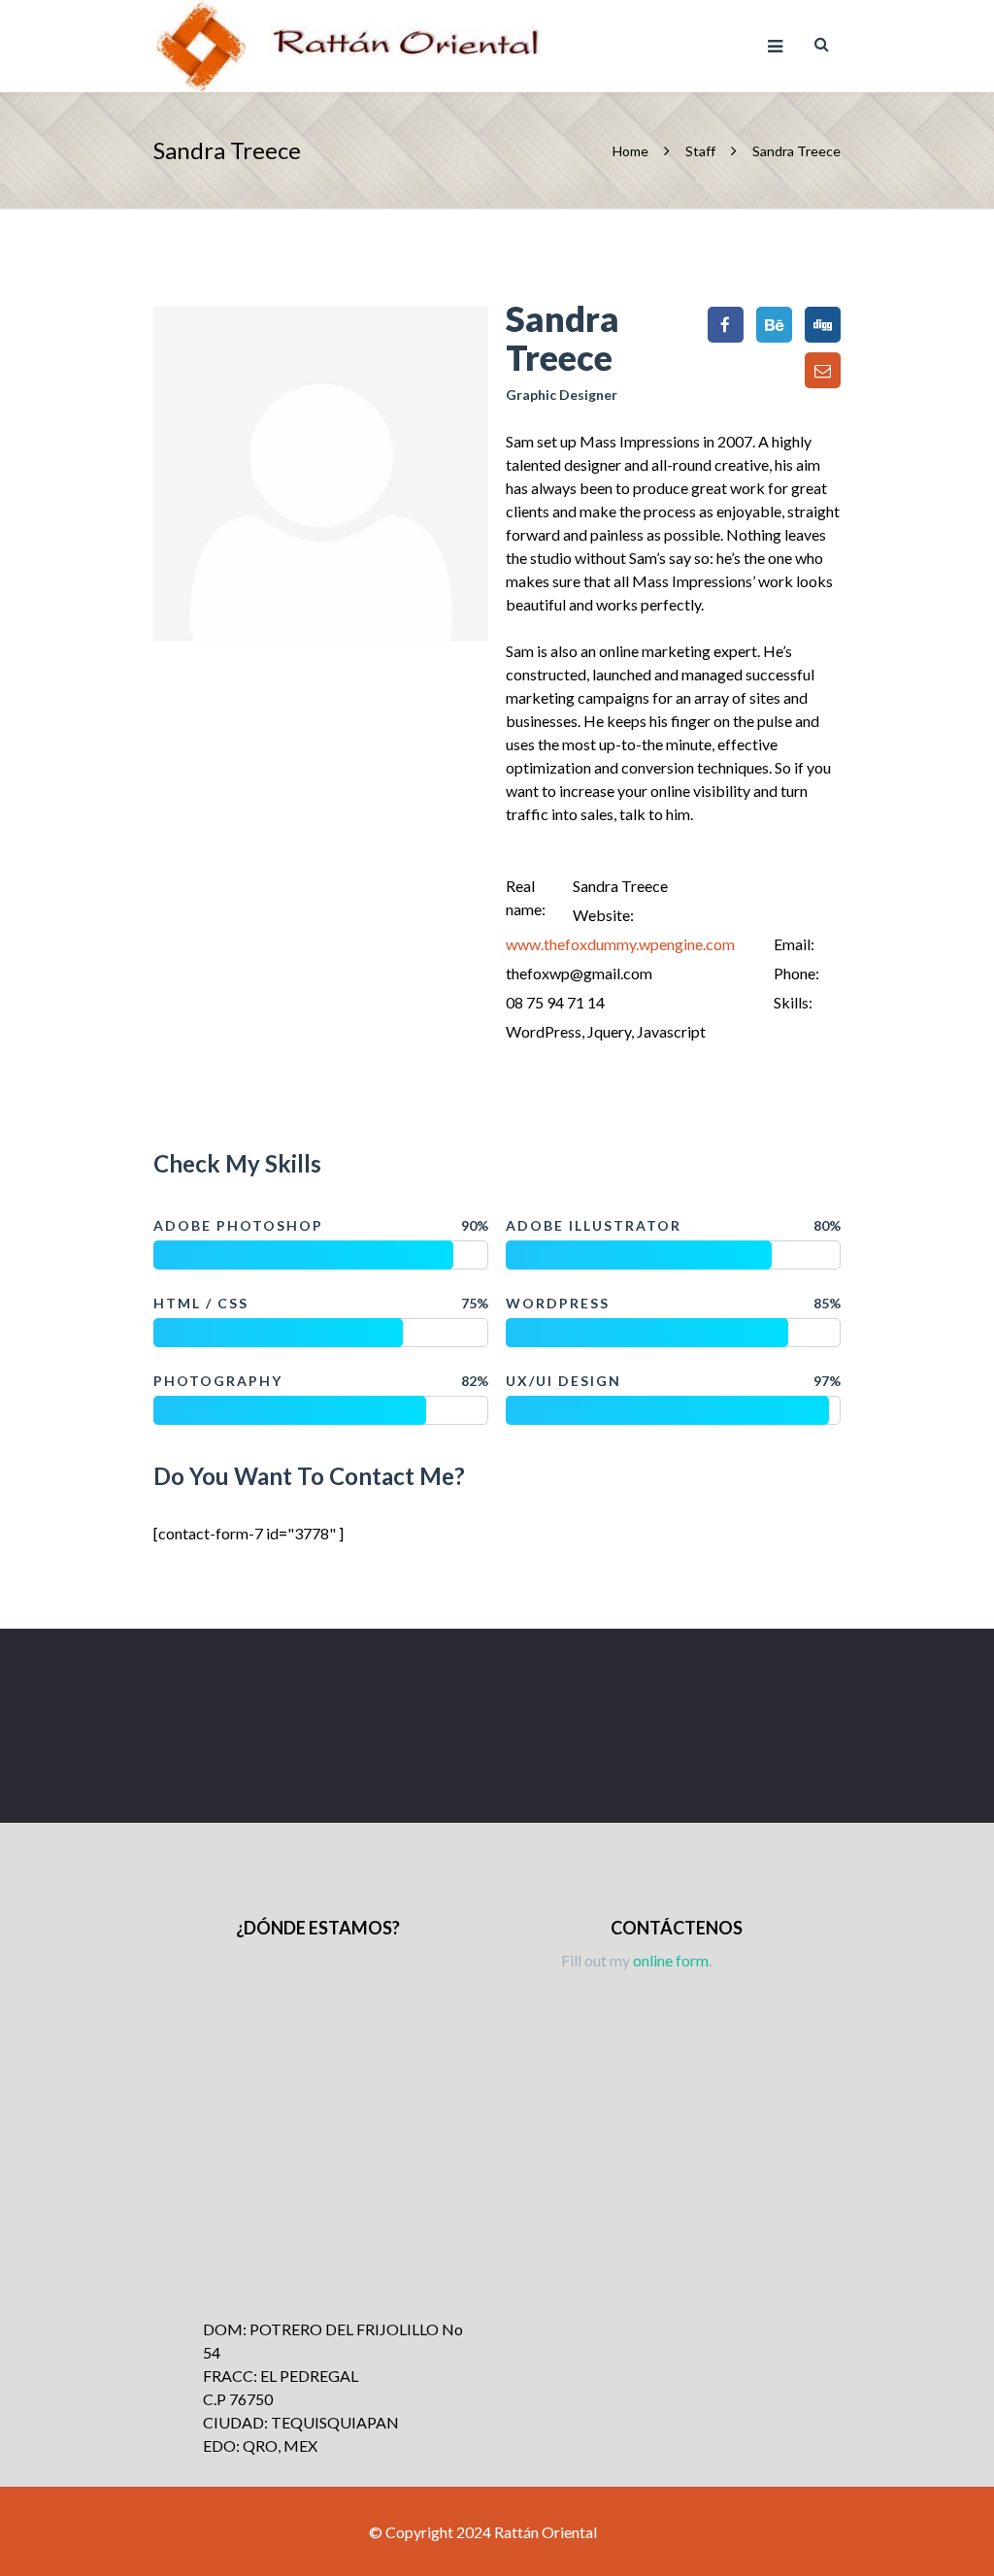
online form (671, 1960)
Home (632, 151)
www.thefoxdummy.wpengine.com (620, 944)
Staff (700, 151)
